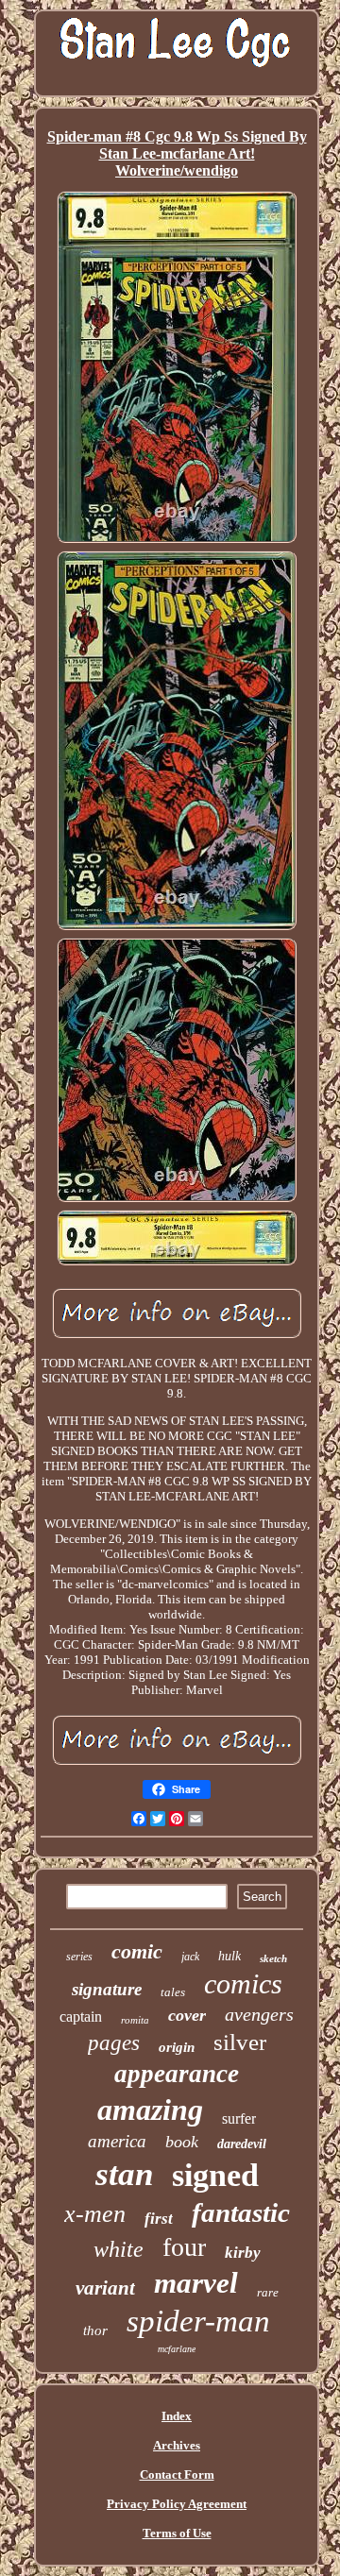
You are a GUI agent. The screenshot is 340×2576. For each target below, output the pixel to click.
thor (95, 2330)
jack (190, 1957)
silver (240, 2042)
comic (137, 1951)
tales (173, 1992)
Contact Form (177, 2474)
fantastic (241, 2212)
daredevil (242, 2144)
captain (81, 2017)
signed (215, 2175)
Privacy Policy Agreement (177, 2504)
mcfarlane (177, 2349)
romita (135, 2020)
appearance (177, 2074)
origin (177, 2047)
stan (124, 2174)
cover (187, 2015)
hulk (229, 1956)
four (184, 2247)
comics (243, 1983)
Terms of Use (177, 2533)
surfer (239, 2118)
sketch (273, 1958)
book (182, 2142)
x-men (95, 2214)
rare (268, 2292)
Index (177, 2416)
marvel (196, 2283)
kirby (243, 2253)
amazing (150, 2110)
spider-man (198, 2321)
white (119, 2249)
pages (114, 2043)
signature (107, 1989)
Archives (177, 2445)
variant (105, 2288)
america (117, 2141)
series (79, 1957)
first (159, 2219)
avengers (259, 2014)
